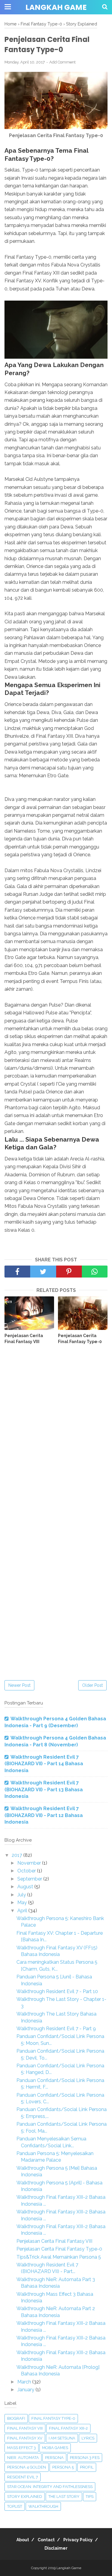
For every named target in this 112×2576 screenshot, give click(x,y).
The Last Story (64, 2497)
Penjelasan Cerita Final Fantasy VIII (24, 1339)
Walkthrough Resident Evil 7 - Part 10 (57, 1991)
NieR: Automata (23, 2458)
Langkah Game (56, 7)
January (26, 2390)
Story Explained (25, 2497)
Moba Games (55, 2448)
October (27, 1871)
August (26, 1887)
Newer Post (19, 1685)
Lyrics (88, 2438)
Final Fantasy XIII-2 (68, 2428)
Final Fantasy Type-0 (53, 2418)
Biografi (16, 2418)
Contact (46, 2540)
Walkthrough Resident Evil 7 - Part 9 (56, 2029)
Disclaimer (56, 2548)
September (30, 1879)
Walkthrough (43, 2506)
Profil (87, 2467)
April (23, 1911)
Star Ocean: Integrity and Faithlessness (50, 2487)
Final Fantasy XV (25, 2438)
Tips (90, 2497)
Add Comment (62, 62)
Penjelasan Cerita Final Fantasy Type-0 (80, 1339)
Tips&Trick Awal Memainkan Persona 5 (59, 2257)
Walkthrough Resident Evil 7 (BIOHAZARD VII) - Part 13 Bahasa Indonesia (44, 1789)
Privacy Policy (78, 2540)
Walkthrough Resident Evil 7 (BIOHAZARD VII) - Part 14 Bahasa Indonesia (44, 1764)
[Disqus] (56, 1437)
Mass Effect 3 (22, 2448)
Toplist (15, 2506)
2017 (17, 1855)
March (25, 2382)
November (30, 1863)
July (22, 1895)
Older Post (92, 1685)
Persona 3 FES (85, 2458)
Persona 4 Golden (27, 2467)
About (23, 2540)
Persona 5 (63, 2467)
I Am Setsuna (62, 2438)
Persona (54, 2458)
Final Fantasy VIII (25, 2428)
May (23, 1903)
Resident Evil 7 (23, 2477)
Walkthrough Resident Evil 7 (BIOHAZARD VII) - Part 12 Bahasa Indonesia (44, 1815)
